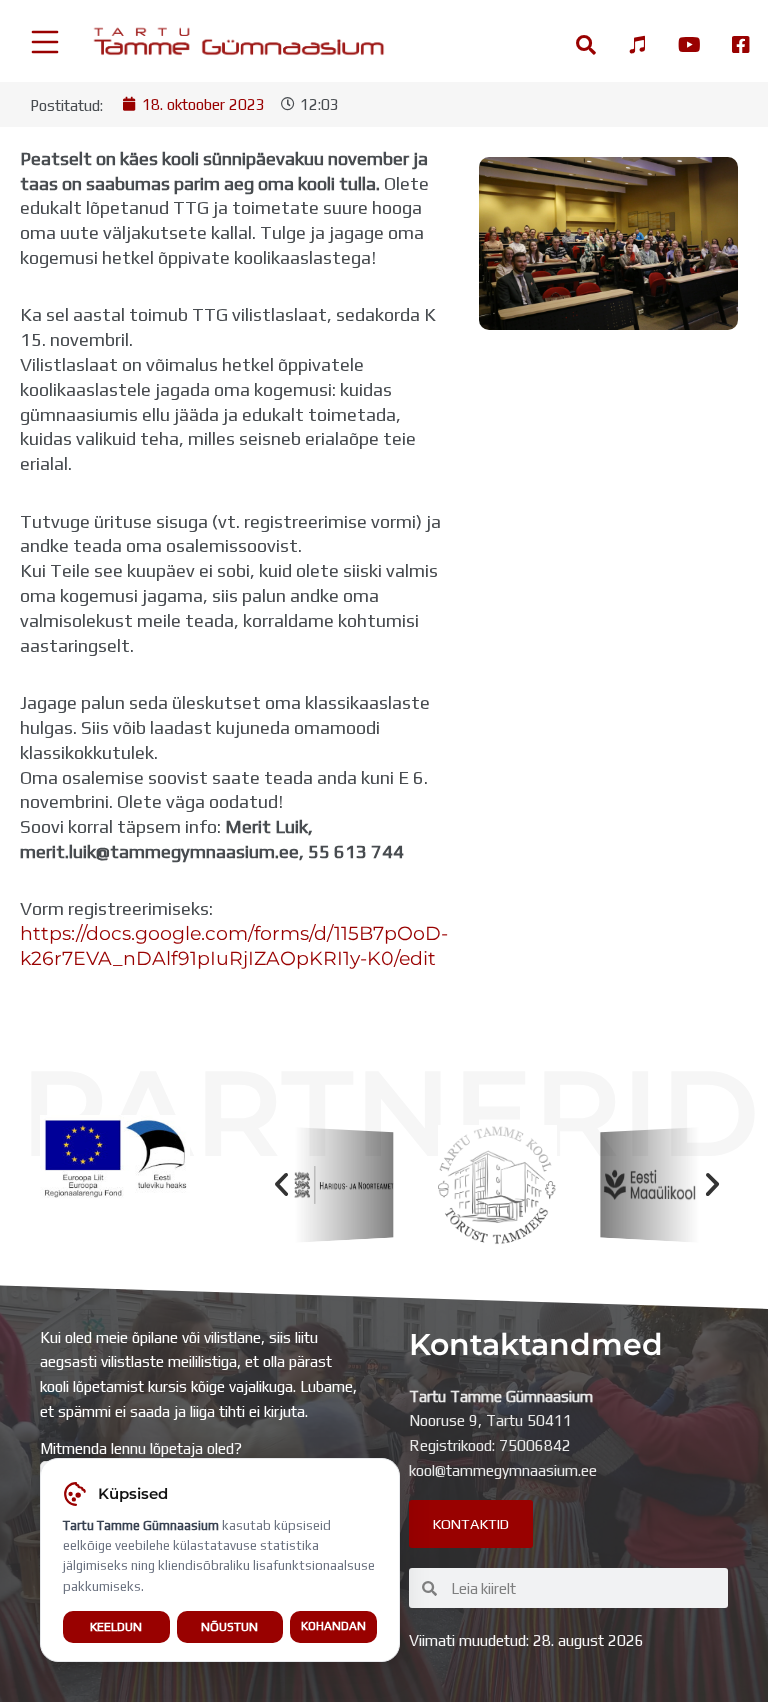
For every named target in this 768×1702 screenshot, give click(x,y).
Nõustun (229, 1626)
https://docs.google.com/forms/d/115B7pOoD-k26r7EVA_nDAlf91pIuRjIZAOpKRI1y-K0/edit (234, 946)
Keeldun (116, 1626)
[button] (281, 1184)
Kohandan (333, 1626)
